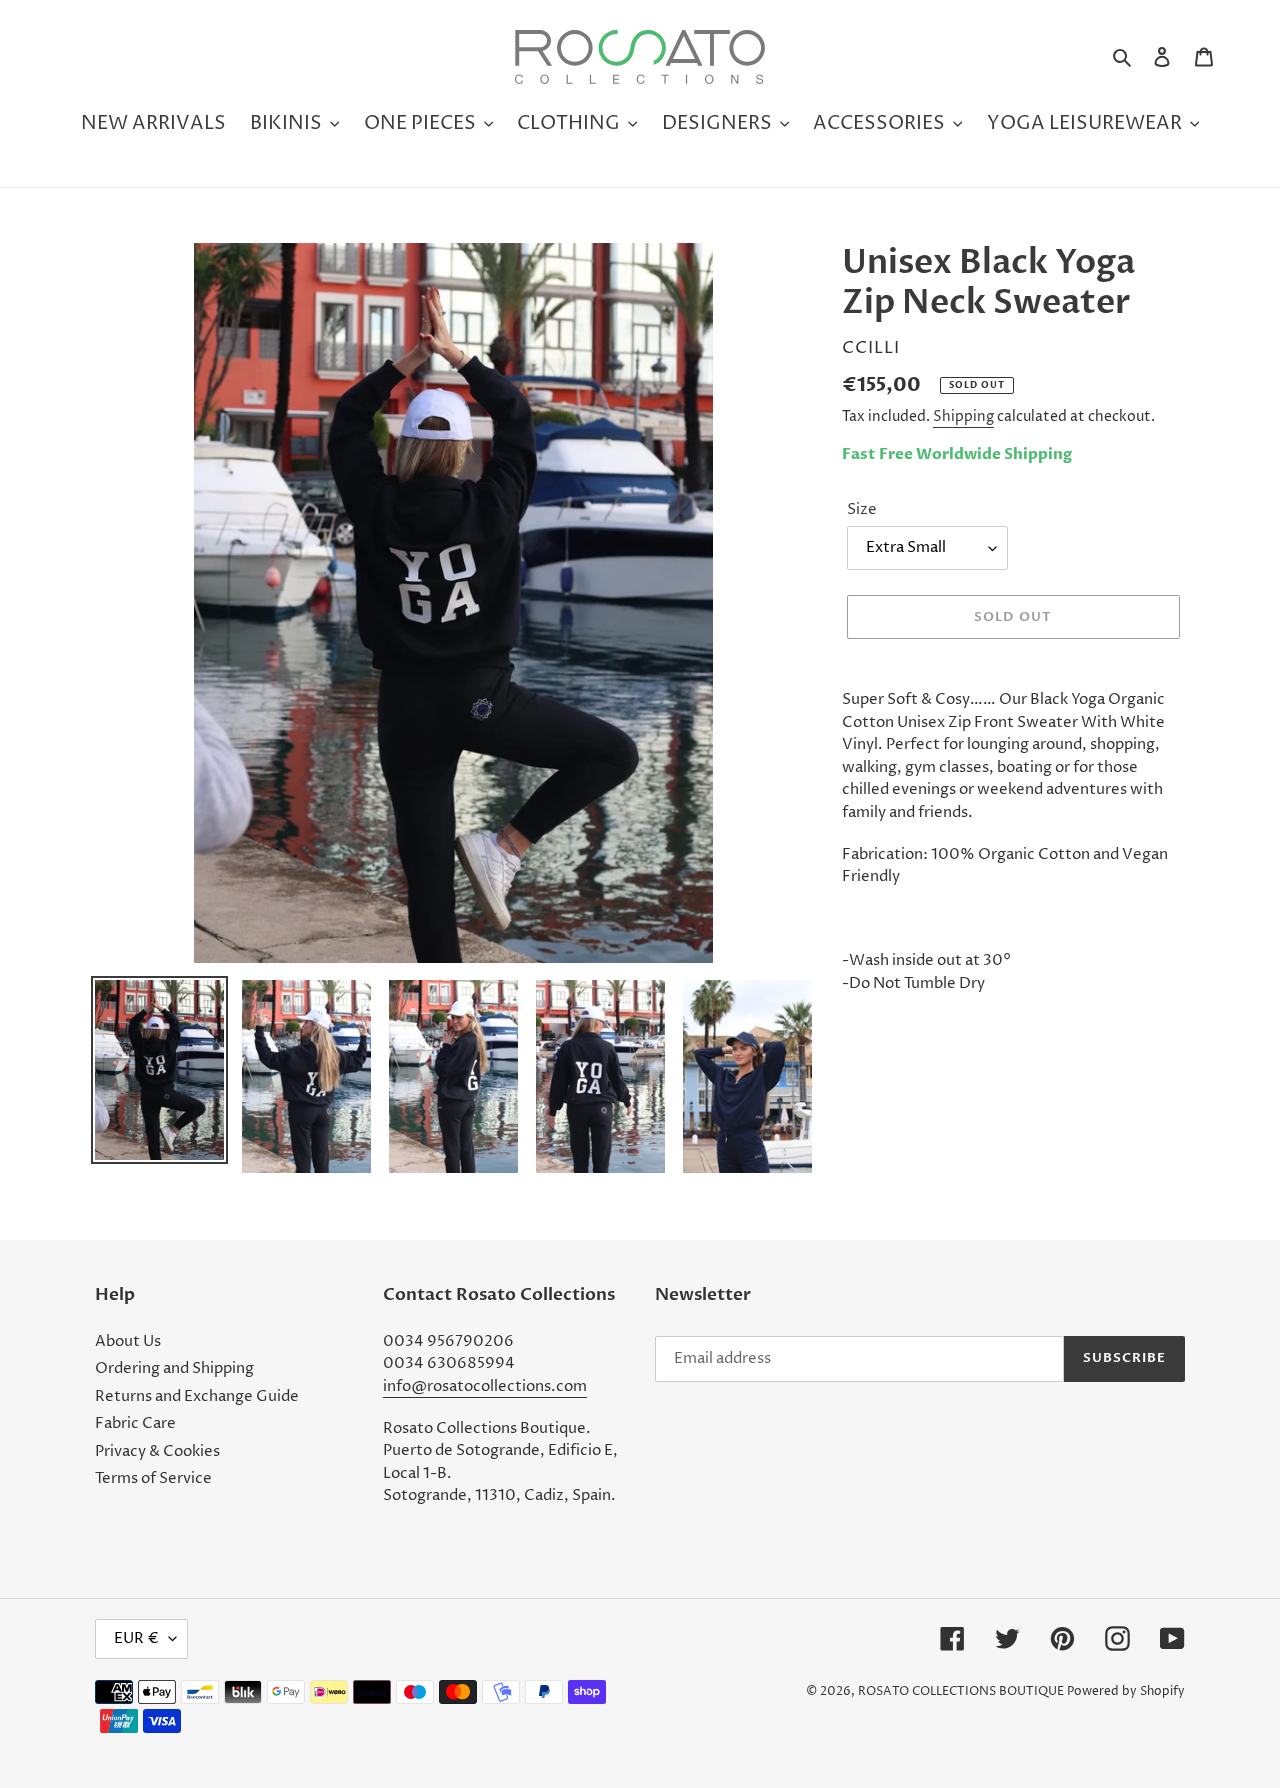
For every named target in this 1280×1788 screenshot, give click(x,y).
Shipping (963, 416)
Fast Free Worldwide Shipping (957, 454)
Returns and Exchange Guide (197, 1396)
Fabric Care (135, 1423)
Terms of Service (153, 1478)
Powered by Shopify (1126, 1691)
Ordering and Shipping (174, 1368)
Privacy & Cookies (157, 1451)
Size (862, 509)
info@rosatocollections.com (485, 1386)
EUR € (136, 1638)
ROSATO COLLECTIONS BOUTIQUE (961, 1691)
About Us (128, 1341)
